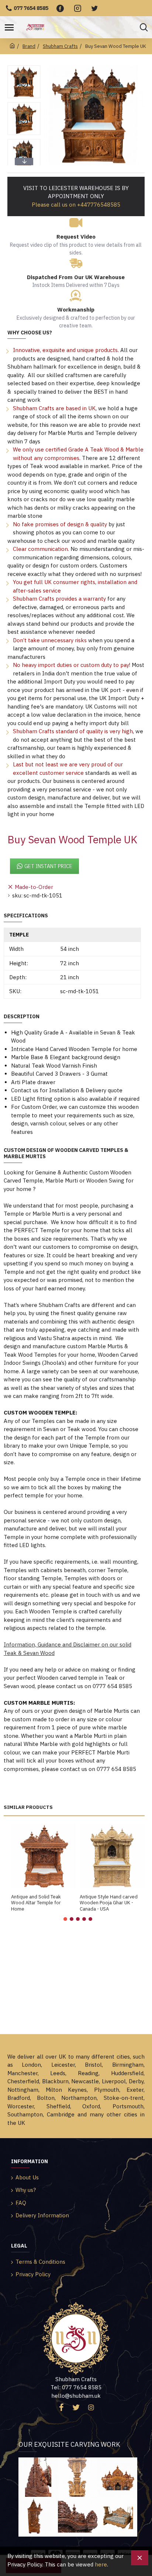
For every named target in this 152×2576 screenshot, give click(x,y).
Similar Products (28, 1807)
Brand (29, 46)
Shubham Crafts (60, 46)
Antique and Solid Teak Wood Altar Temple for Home (36, 1903)
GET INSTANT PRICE (48, 866)
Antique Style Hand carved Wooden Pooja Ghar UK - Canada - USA (109, 1903)
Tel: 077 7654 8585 (76, 2387)
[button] (24, 67)
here (101, 2564)
